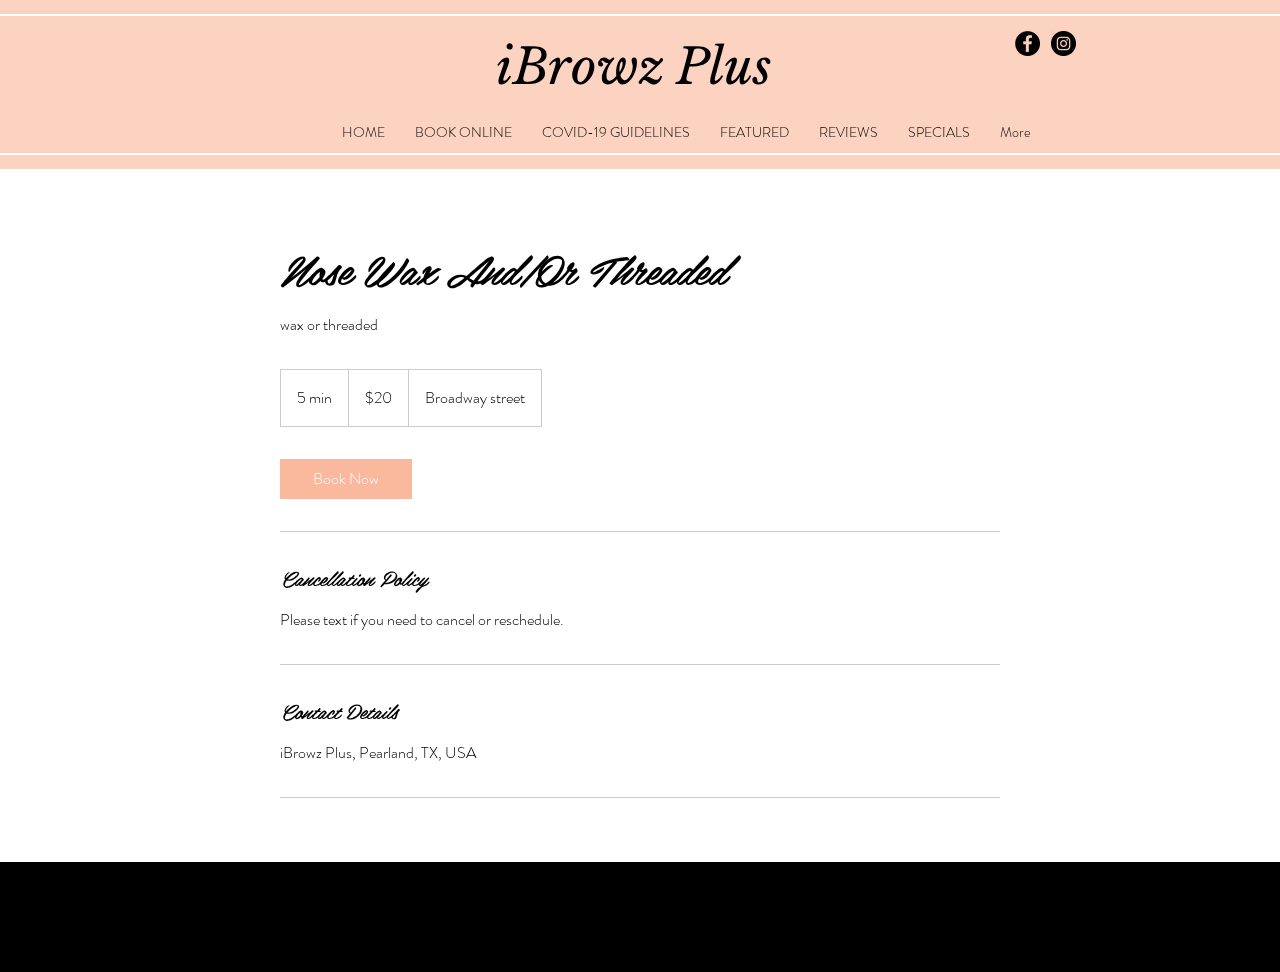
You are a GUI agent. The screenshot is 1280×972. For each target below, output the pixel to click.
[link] (346, 479)
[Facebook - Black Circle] (1027, 43)
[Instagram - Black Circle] (1063, 43)
